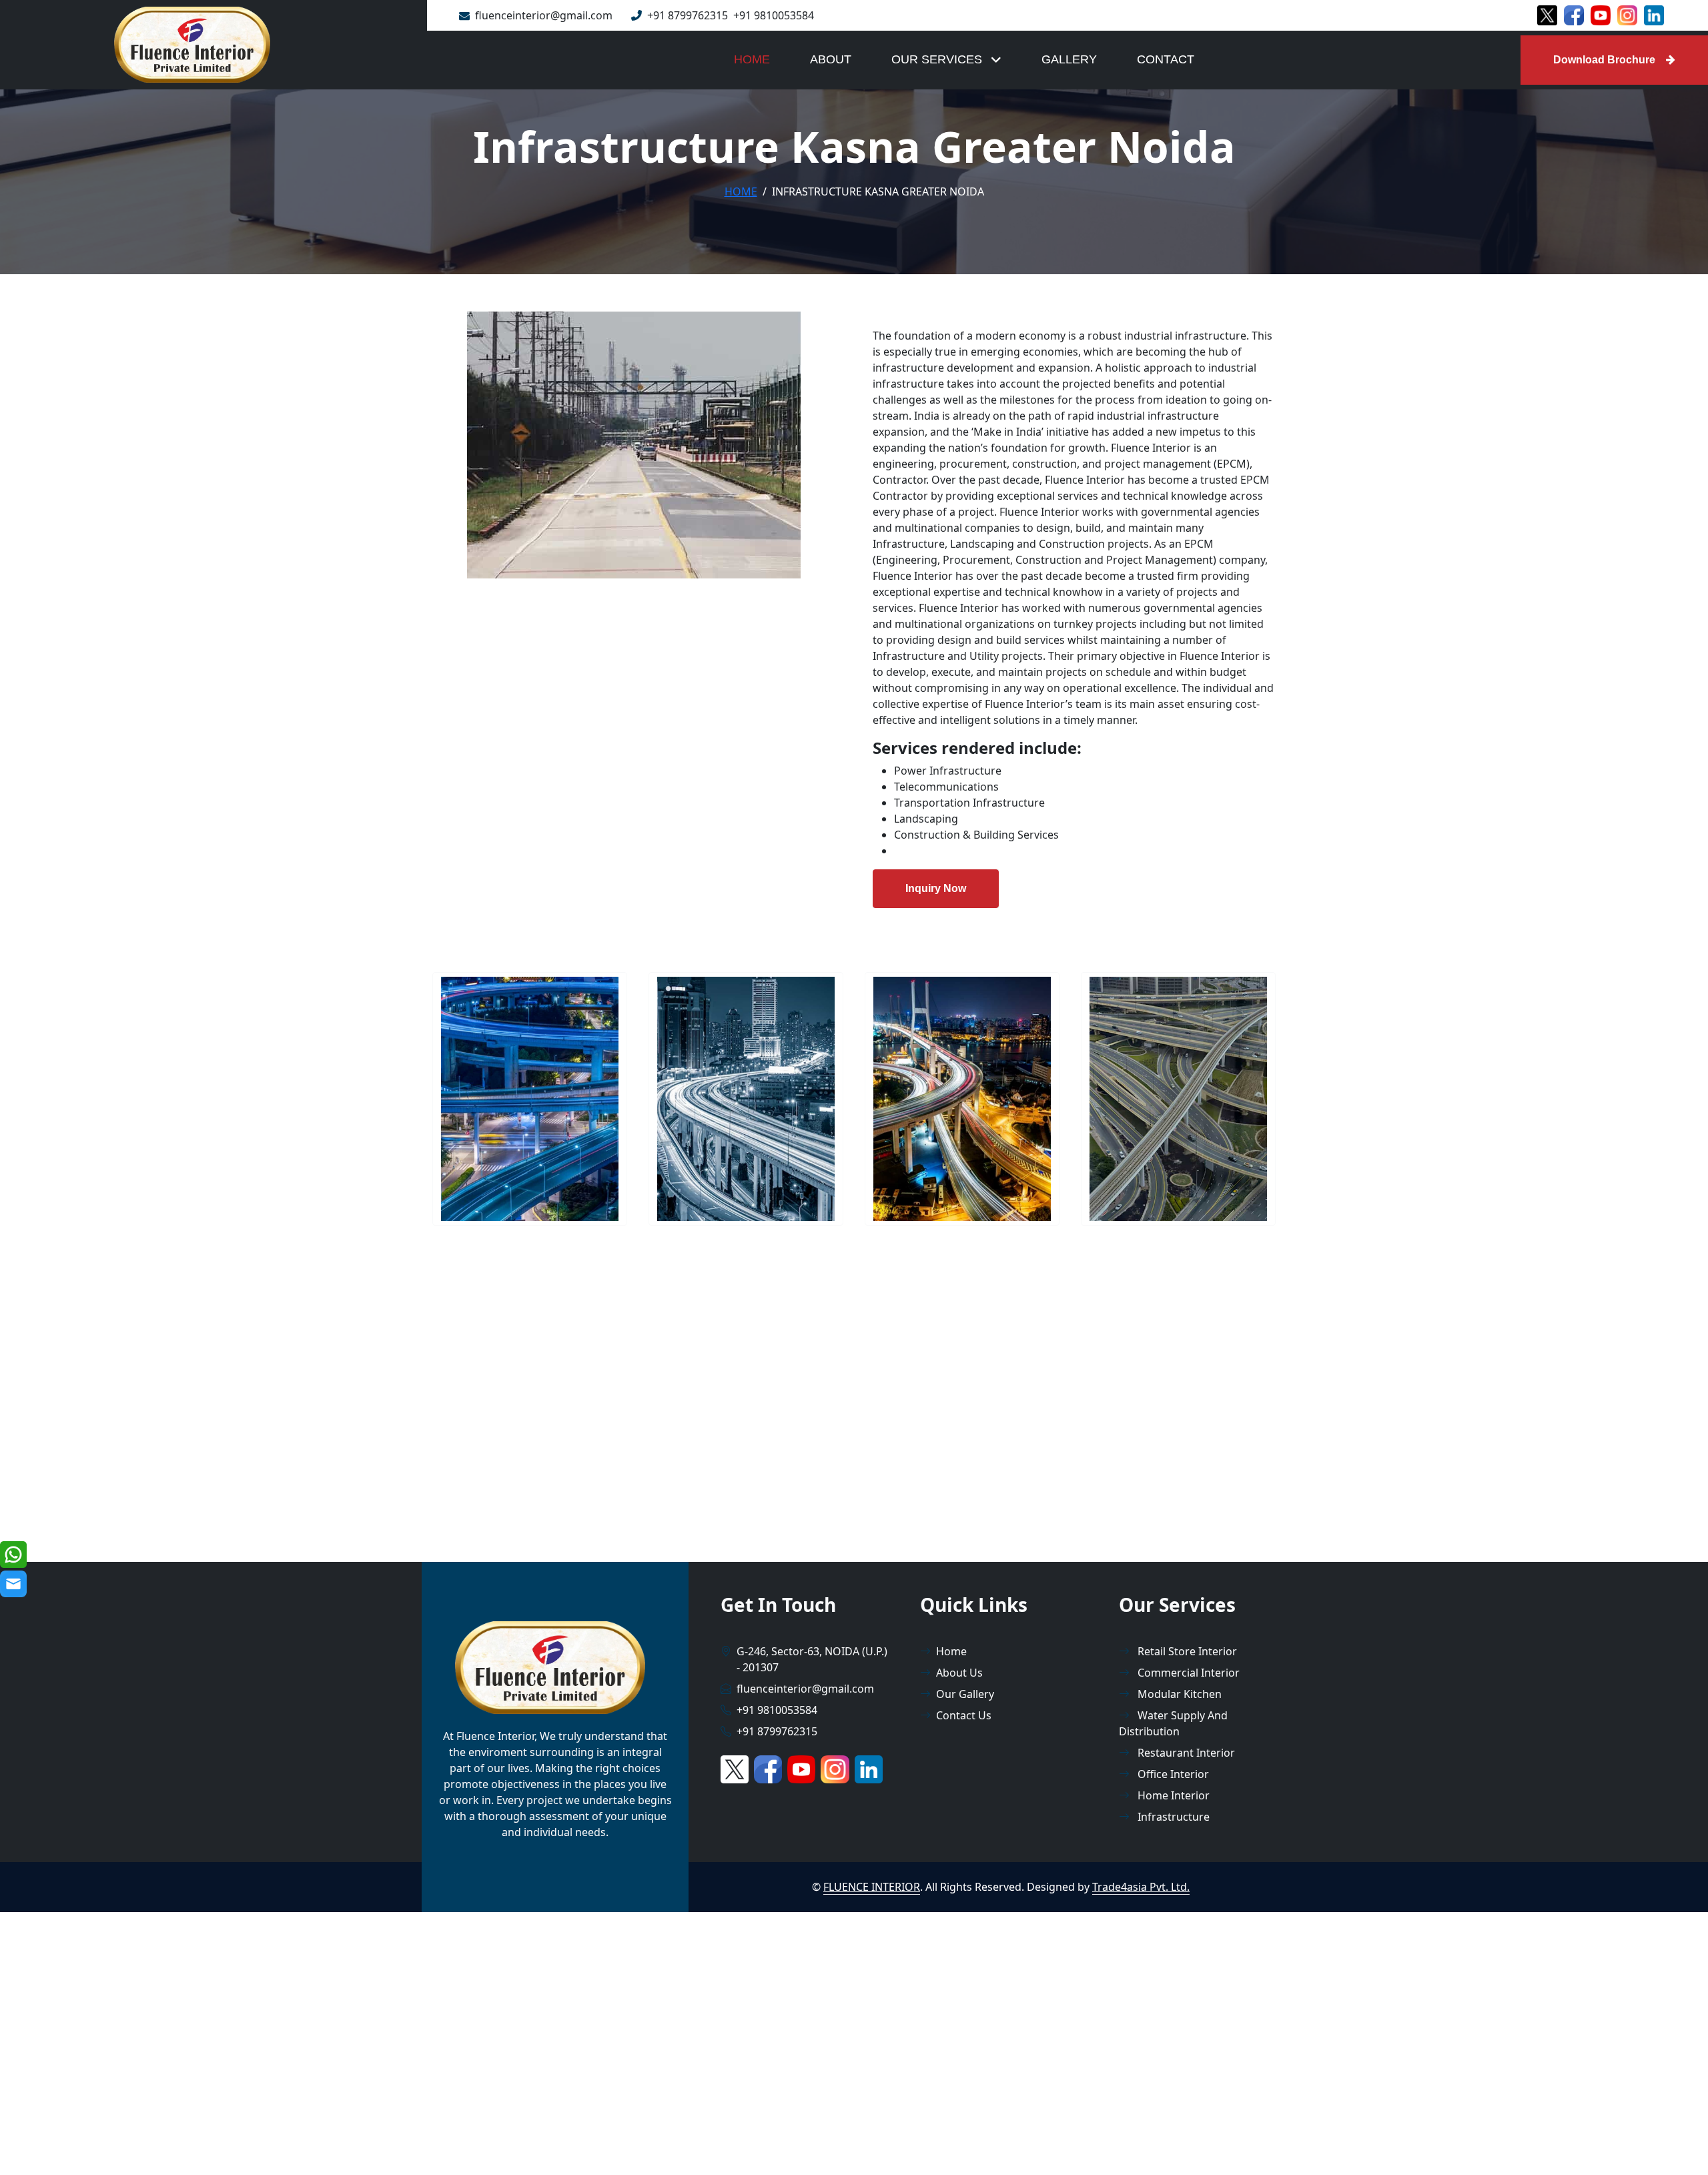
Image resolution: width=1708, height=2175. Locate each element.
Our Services (938, 59)
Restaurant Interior (1185, 1753)
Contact (1166, 59)
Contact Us (964, 1715)
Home (752, 59)
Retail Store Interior (1186, 1651)
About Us (959, 1673)
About (831, 59)
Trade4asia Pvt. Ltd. (1141, 1887)
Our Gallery (965, 1694)
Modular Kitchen (1178, 1694)
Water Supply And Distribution (1173, 1723)
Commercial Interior (1187, 1673)
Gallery (1069, 59)
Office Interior (1172, 1774)
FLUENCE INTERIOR (872, 1887)
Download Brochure (1604, 60)
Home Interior (1172, 1795)
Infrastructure (1172, 1817)
